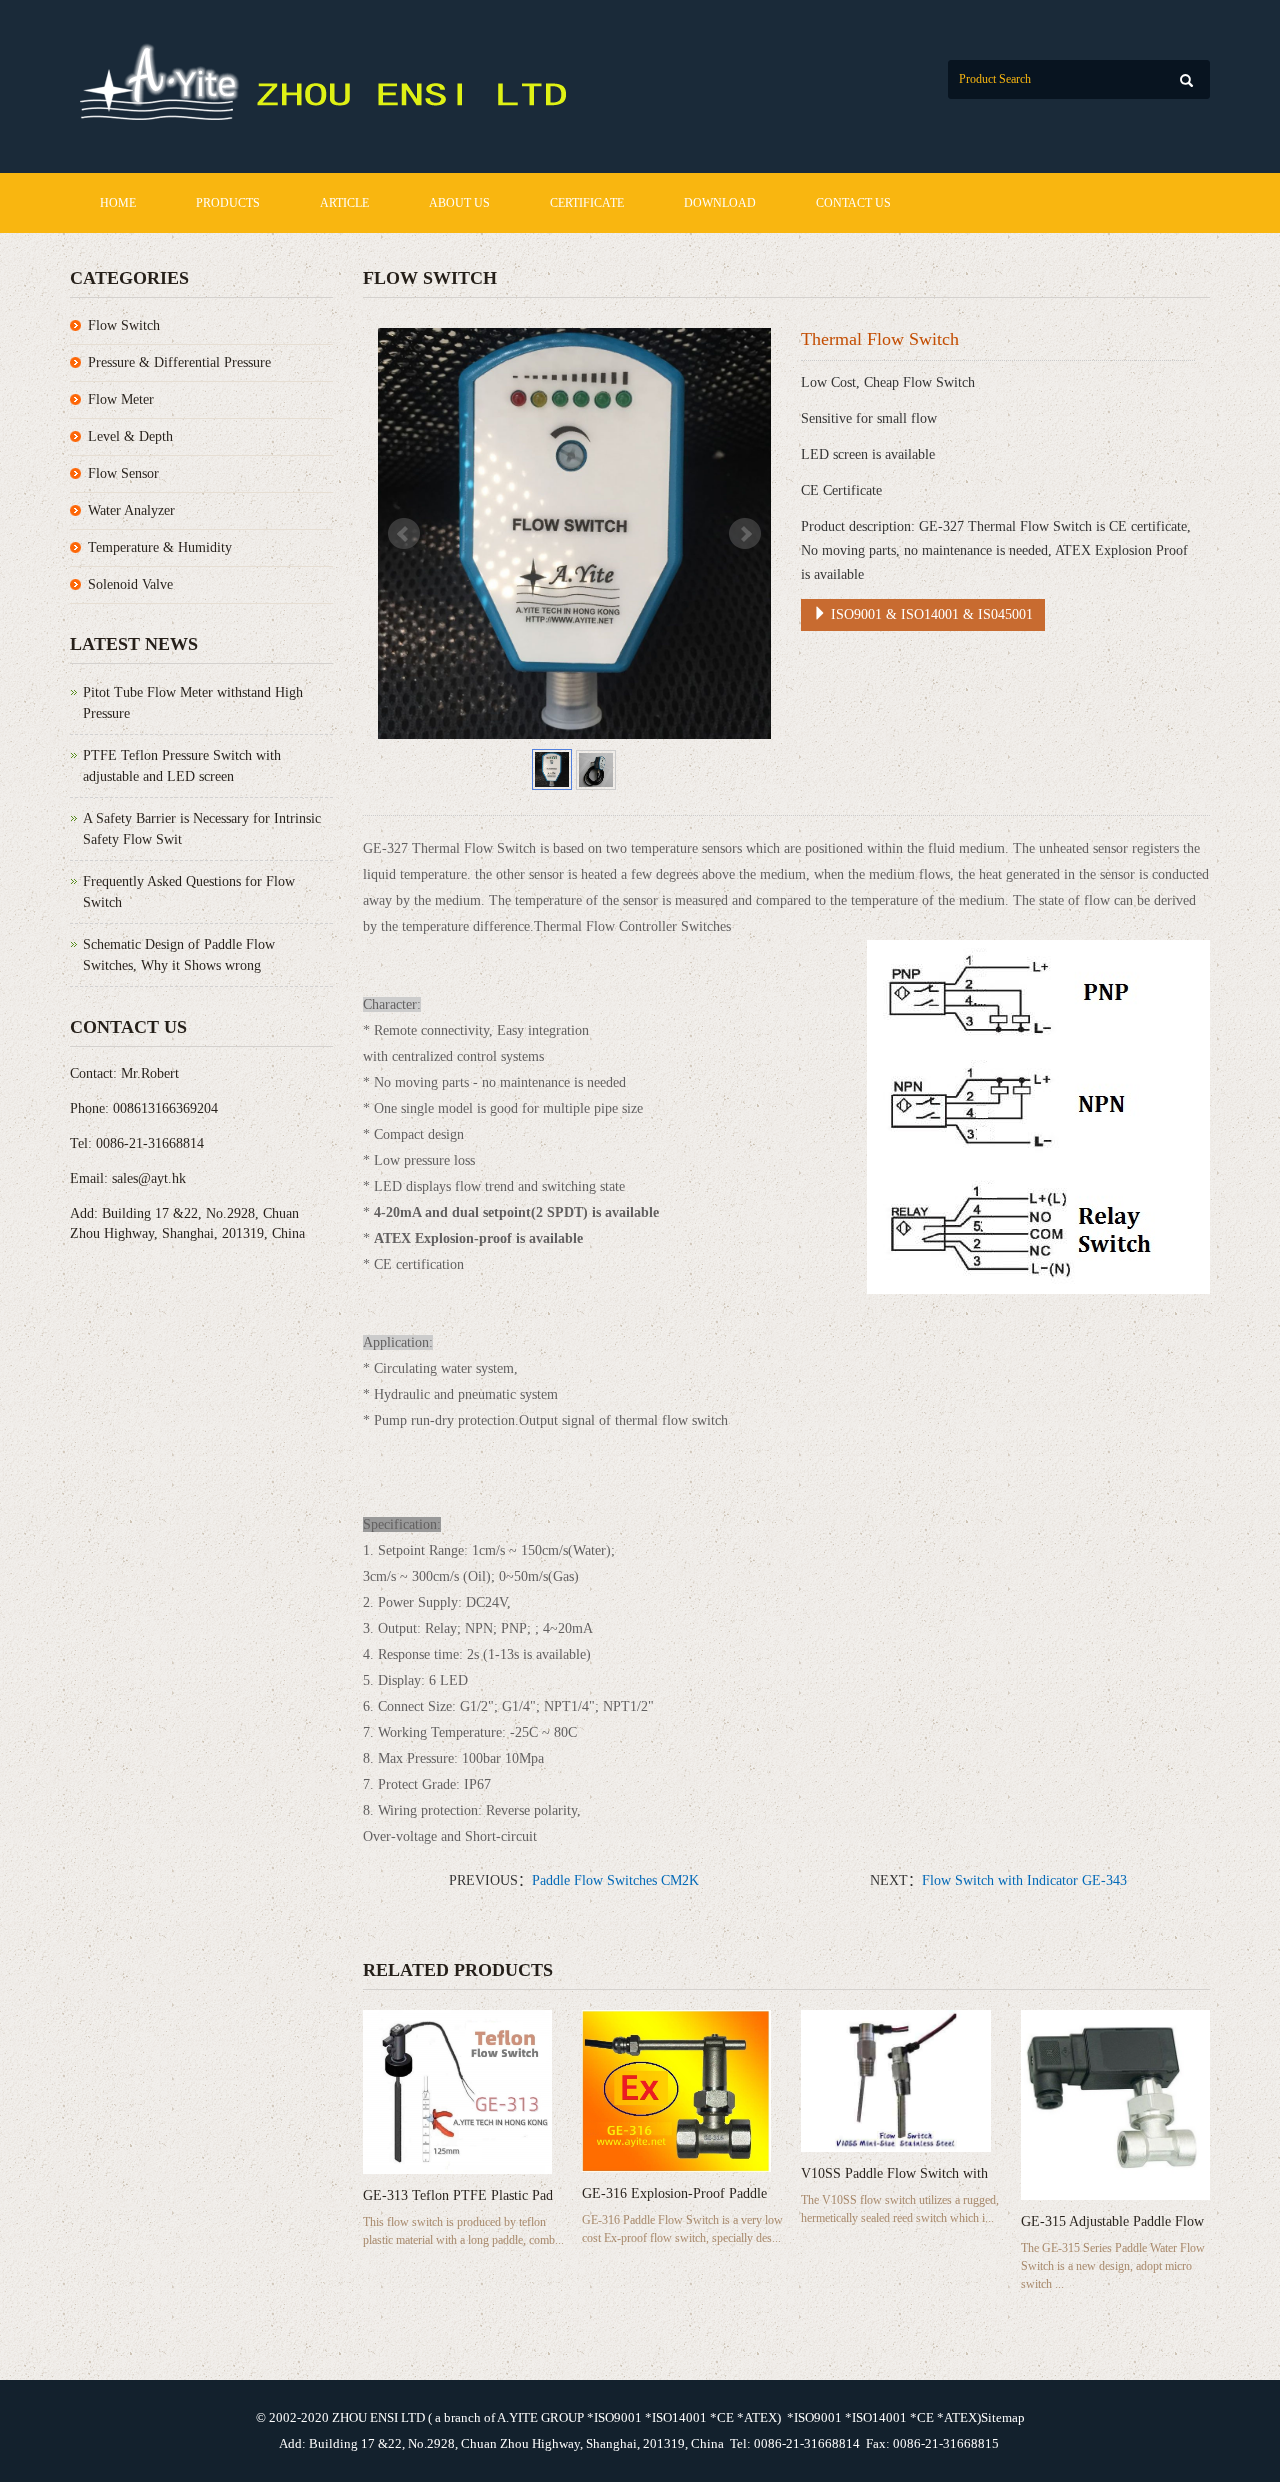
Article (344, 203)
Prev (404, 534)
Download (720, 203)
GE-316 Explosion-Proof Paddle (674, 2193)
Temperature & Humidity (160, 547)
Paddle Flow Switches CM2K (615, 1880)
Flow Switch (124, 325)
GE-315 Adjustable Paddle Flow (1112, 2221)
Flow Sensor (123, 473)
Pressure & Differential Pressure (179, 362)
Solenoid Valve (130, 584)
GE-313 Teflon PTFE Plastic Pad (458, 2195)
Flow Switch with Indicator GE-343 (1024, 1880)
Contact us (853, 203)
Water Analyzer (131, 510)
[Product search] (1186, 80)
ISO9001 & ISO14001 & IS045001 (930, 614)
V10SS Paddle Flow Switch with (894, 2173)
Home (118, 203)
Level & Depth (130, 436)
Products (228, 203)
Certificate (587, 203)
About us (459, 203)
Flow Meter (121, 399)
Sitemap (1003, 2417)
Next (745, 534)
